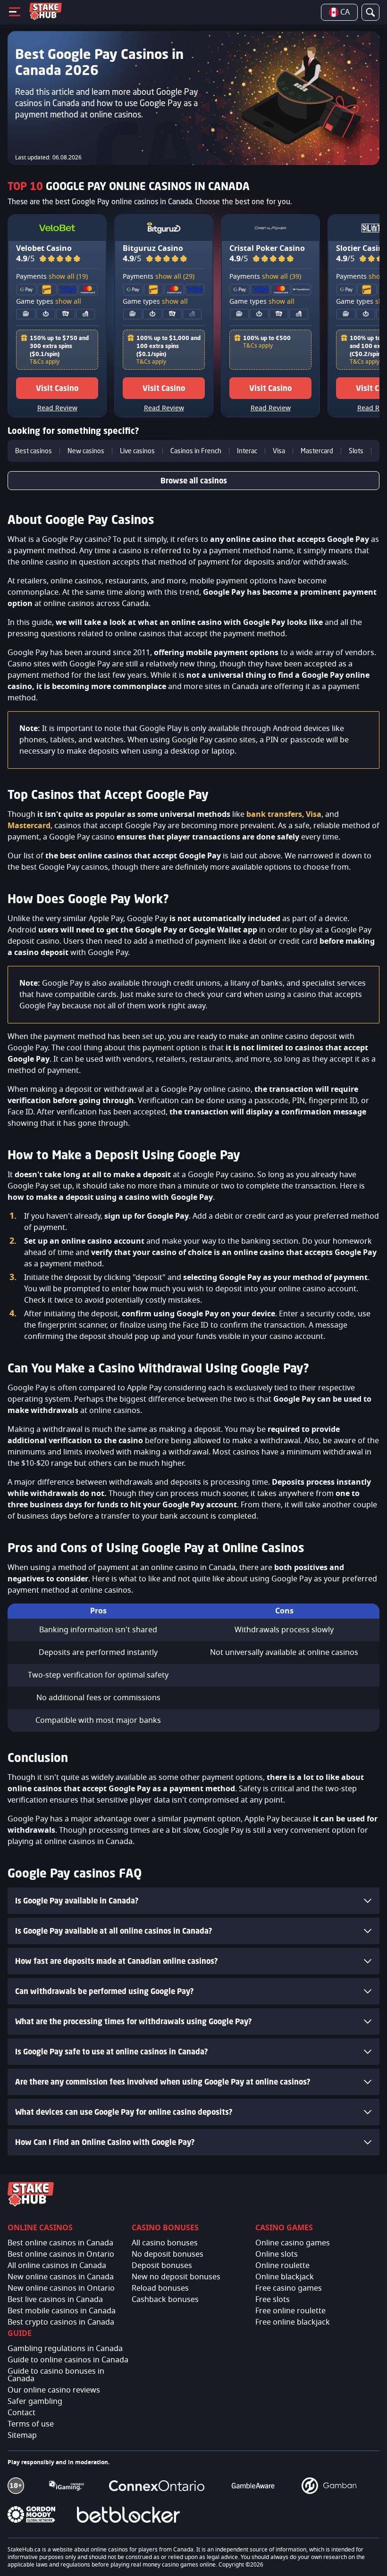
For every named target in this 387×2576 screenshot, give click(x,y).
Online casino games (293, 2243)
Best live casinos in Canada (55, 2300)
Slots (356, 451)
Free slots (273, 2300)
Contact (21, 2413)
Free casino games (289, 2288)
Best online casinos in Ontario (61, 2254)
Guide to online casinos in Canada (68, 2360)
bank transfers (274, 814)
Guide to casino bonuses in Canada (56, 2375)
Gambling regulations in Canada (65, 2349)
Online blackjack (285, 2277)
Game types (49, 302)
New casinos (86, 451)
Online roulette (282, 2266)
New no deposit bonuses (176, 2277)
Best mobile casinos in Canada (62, 2311)
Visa (279, 451)
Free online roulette (290, 2311)
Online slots (277, 2254)
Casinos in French (196, 451)
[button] (60, 259)
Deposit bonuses (162, 2266)
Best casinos (34, 451)
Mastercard (317, 451)
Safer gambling (35, 2401)
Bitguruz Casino (153, 249)
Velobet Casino (44, 249)
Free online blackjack (293, 2322)
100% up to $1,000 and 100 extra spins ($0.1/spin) (168, 346)
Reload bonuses (160, 2288)
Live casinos (137, 451)
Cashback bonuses (165, 2300)
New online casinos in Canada (61, 2277)
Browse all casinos (194, 481)
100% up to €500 (267, 338)
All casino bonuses (165, 2243)
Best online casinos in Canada (60, 2243)
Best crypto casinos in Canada (61, 2322)
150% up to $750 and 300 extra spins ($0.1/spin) (59, 346)
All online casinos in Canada (57, 2266)
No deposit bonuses (168, 2254)
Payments (52, 277)
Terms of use (31, 2424)
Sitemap (22, 2435)
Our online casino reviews (54, 2390)
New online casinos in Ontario (61, 2288)
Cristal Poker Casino (267, 249)
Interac (247, 451)
